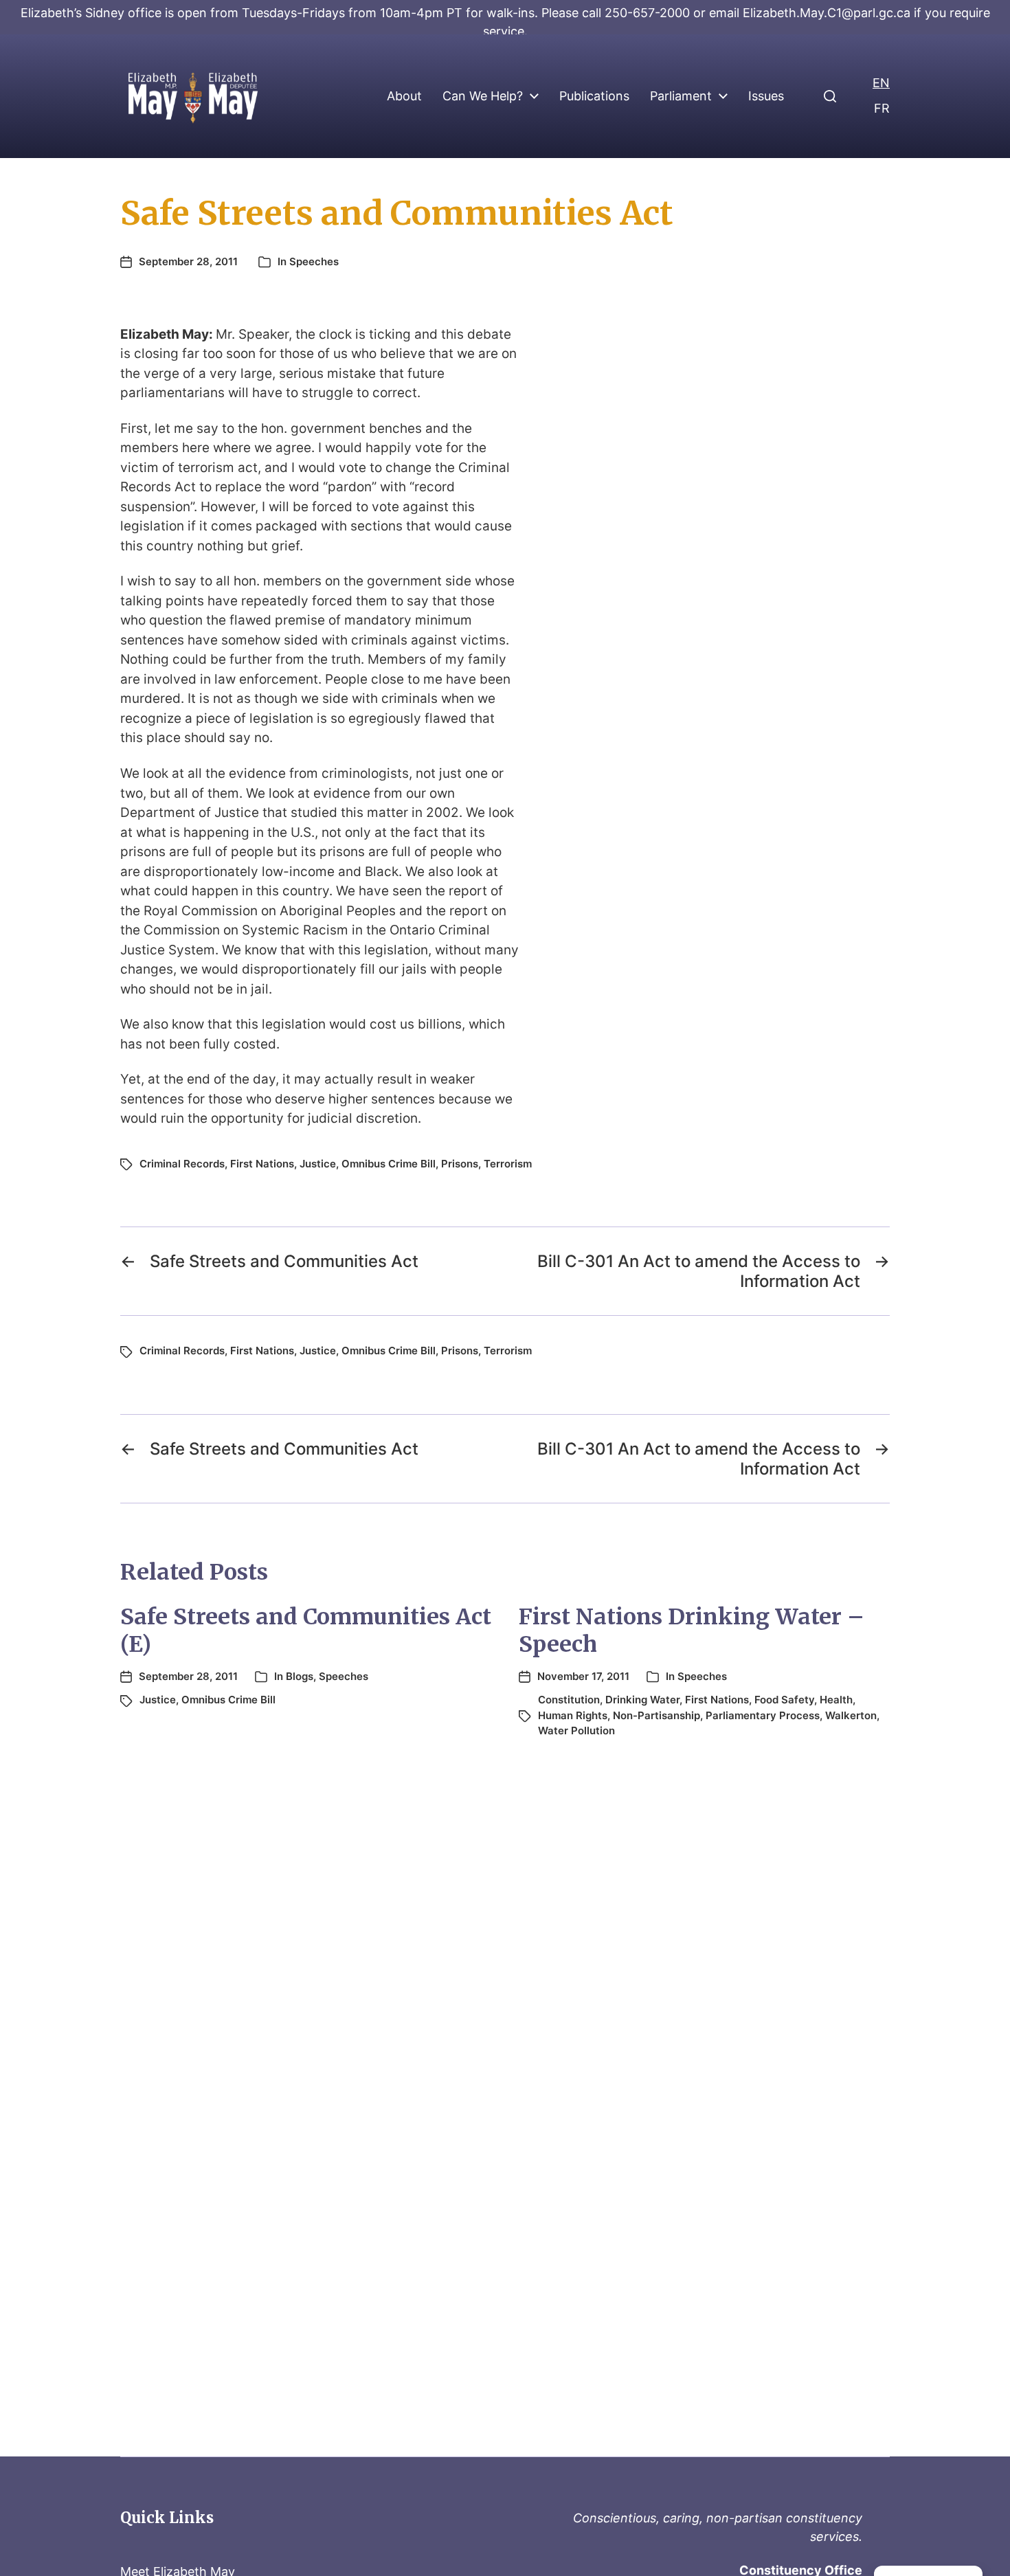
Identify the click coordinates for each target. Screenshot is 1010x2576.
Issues (766, 96)
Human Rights (573, 1715)
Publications (594, 96)
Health (836, 1700)
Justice (318, 1164)
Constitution (569, 1700)
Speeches (314, 261)
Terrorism (508, 1164)
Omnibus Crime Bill (389, 1164)
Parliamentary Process (763, 1715)
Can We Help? (483, 96)
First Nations (262, 1164)
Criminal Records (182, 1164)
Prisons (460, 1164)
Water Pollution (576, 1731)
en (881, 83)
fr (882, 108)
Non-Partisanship (656, 1715)
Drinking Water (642, 1700)
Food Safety (784, 1700)
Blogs (300, 1676)
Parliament (681, 96)
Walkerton (851, 1715)
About (404, 96)
